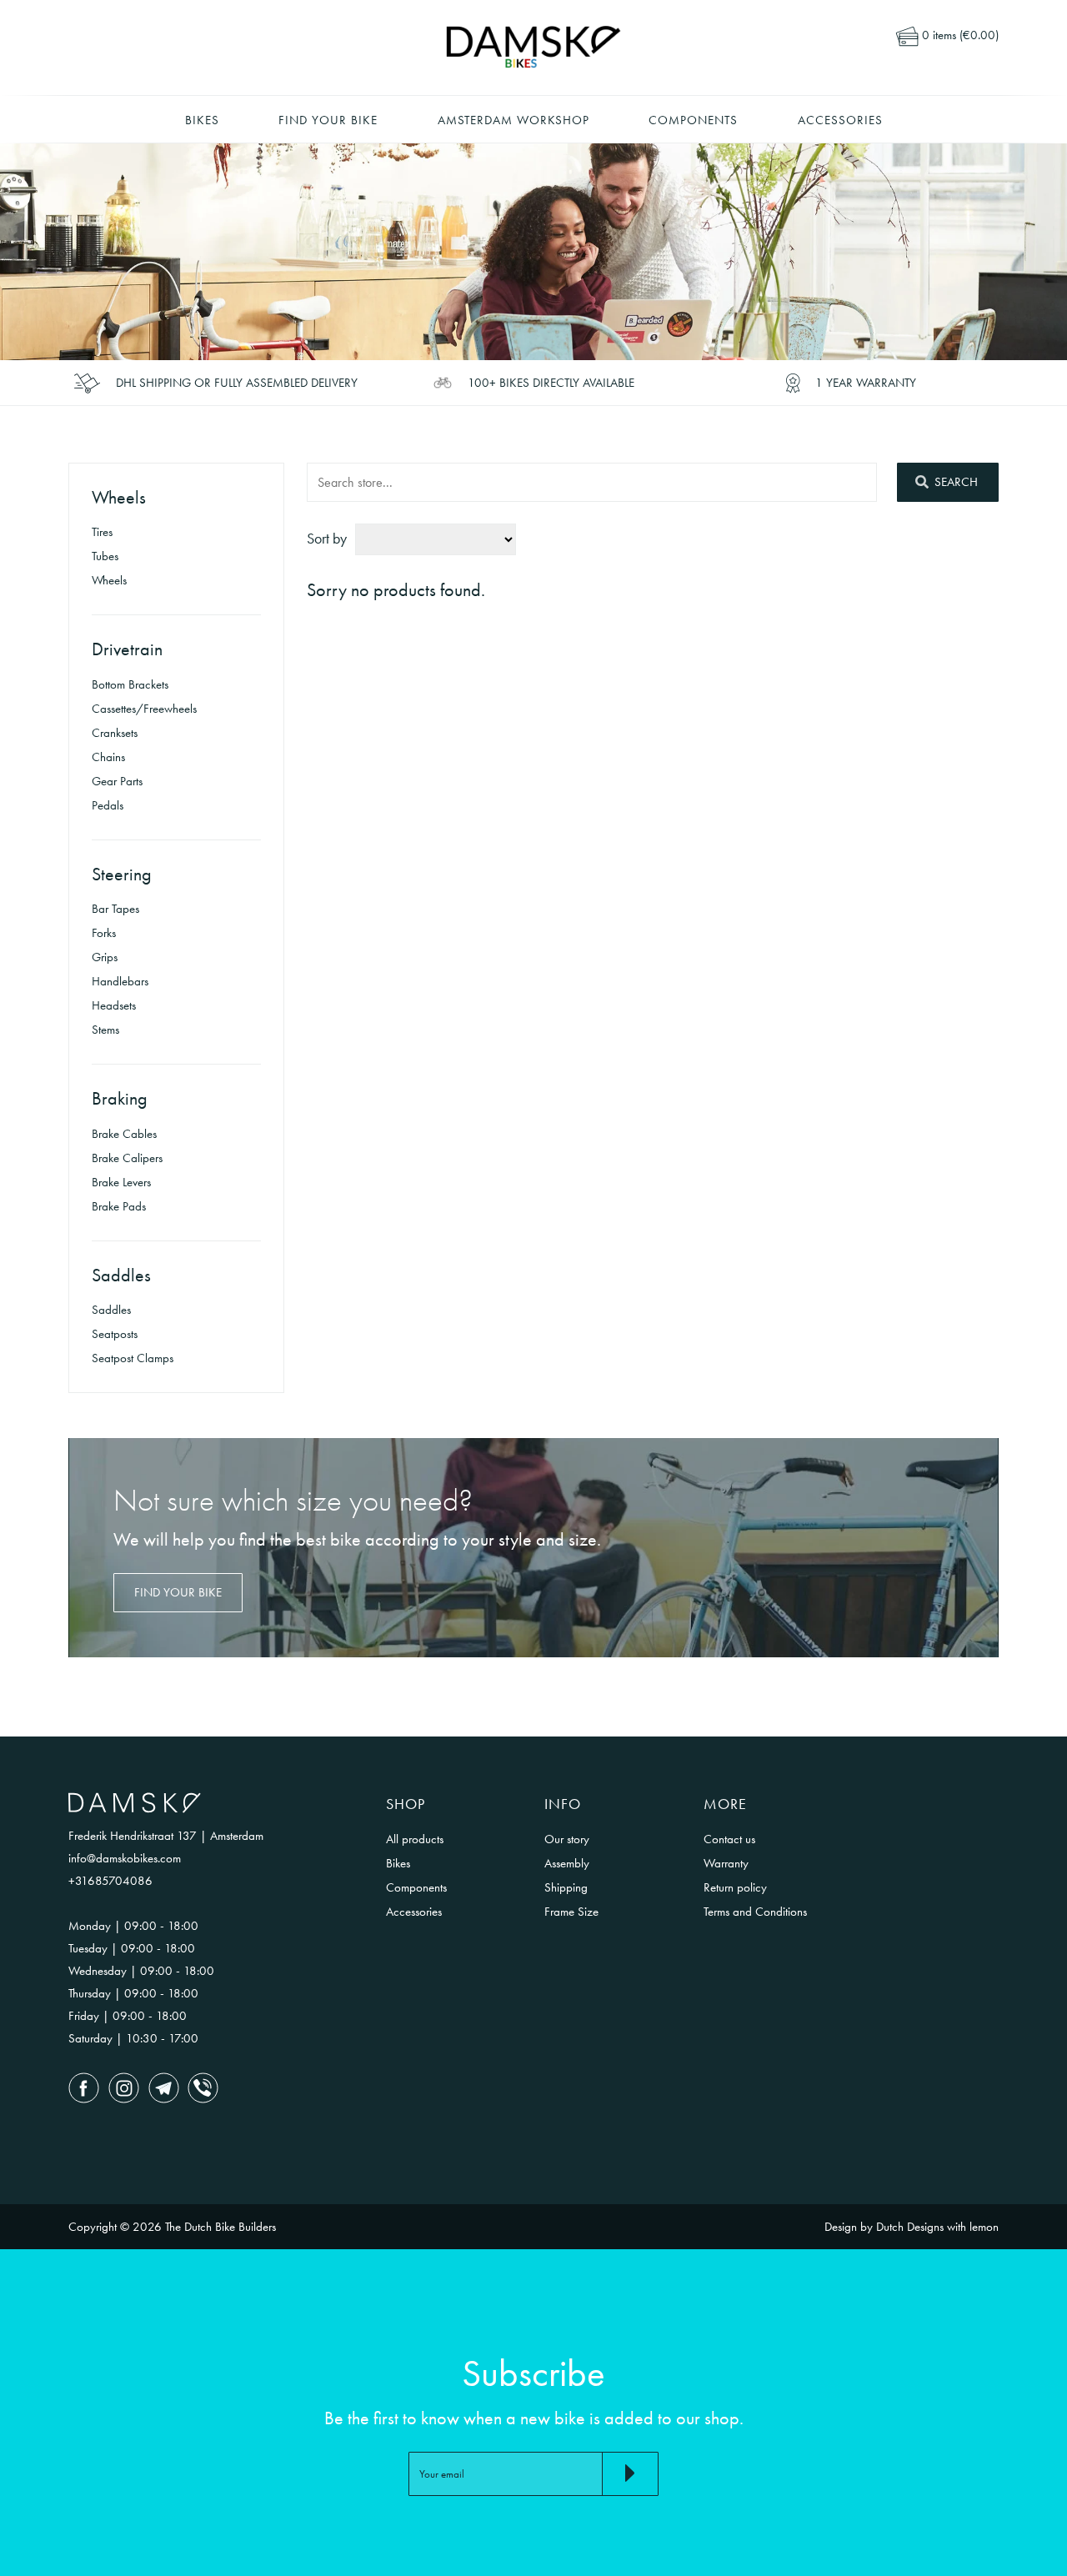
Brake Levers (121, 1182)
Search (954, 482)
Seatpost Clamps (133, 1358)
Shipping (566, 1887)
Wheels (109, 580)
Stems (105, 1030)
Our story (567, 1839)
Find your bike (328, 120)
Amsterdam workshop (513, 120)
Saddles (111, 1310)
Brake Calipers (127, 1158)
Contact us (729, 1839)
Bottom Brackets (130, 684)
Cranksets (115, 733)
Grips (105, 957)
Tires (102, 532)
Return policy (735, 1887)
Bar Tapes (115, 909)
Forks (104, 933)
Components (693, 120)
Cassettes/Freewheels (144, 709)
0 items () (959, 35)
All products (415, 1839)
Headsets (114, 1005)
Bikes (202, 120)
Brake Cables (124, 1134)
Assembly (567, 1863)
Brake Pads (119, 1206)
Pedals (108, 805)
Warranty (726, 1863)
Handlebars (120, 981)
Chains (108, 757)
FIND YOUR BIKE (178, 1592)
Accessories (840, 120)
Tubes (105, 556)
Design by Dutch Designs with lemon (912, 2227)
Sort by (327, 538)
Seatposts (115, 1334)
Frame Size (571, 1912)
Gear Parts (117, 781)
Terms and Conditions (755, 1912)
